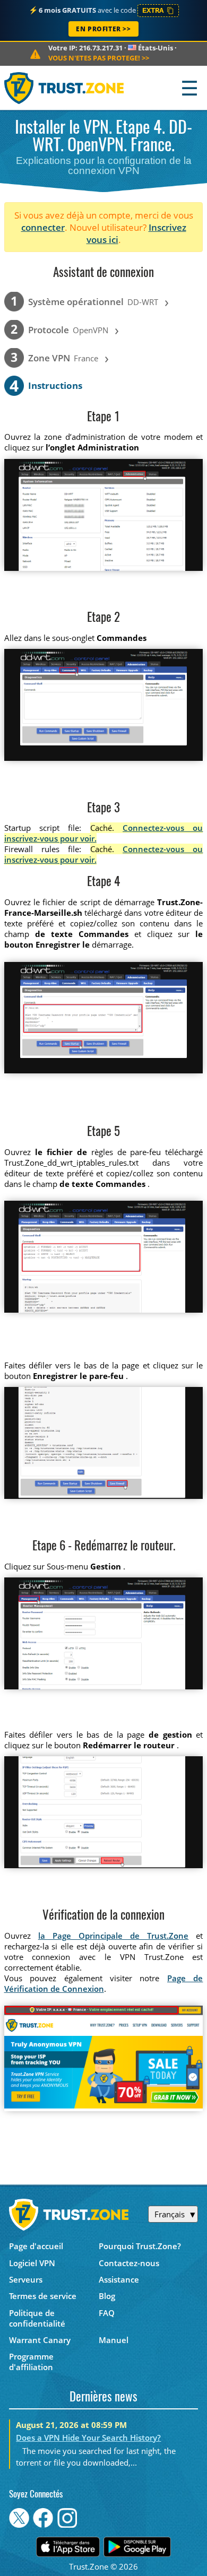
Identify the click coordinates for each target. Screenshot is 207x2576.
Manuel (114, 2340)
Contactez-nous (129, 2263)
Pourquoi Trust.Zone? (140, 2246)
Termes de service (43, 2296)
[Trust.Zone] (64, 88)
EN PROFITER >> (103, 29)
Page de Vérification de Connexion (104, 1983)
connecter (43, 227)
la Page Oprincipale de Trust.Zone (114, 1936)
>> (99, 58)
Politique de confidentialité (37, 2318)
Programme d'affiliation (31, 2362)
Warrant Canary (40, 2340)
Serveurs (26, 2279)
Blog (107, 2296)
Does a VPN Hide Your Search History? (88, 2438)
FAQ (107, 2313)
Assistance (119, 2279)
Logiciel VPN (32, 2263)
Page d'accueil (36, 2246)
